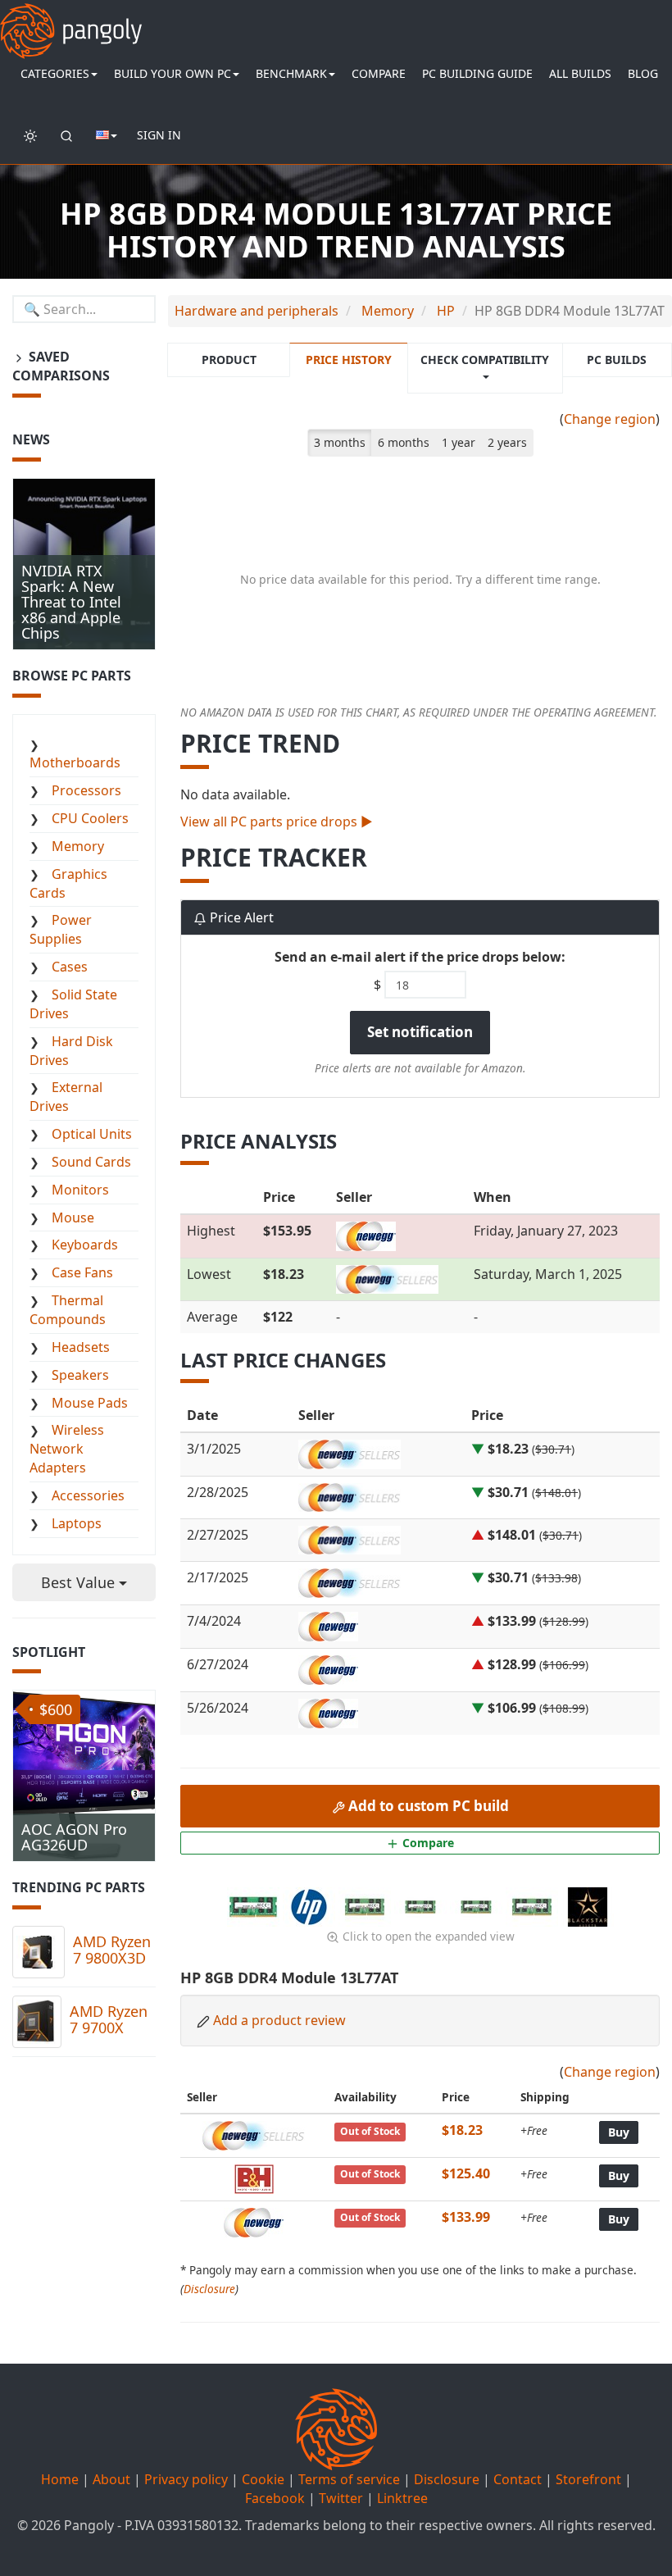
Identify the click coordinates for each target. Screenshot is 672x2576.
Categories (55, 73)
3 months (340, 442)
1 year (459, 442)
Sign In (159, 135)
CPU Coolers (90, 818)
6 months (404, 442)
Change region (610, 419)
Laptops (77, 1523)
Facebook (275, 2498)
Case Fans (82, 1272)
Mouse (73, 1217)
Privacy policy (186, 2479)
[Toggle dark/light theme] (30, 135)
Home (60, 2479)
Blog (643, 73)
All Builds (580, 73)
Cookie (263, 2479)
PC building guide (477, 73)
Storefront (588, 2479)
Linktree (402, 2498)
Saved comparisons (61, 366)
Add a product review (279, 2020)
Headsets (81, 1347)
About (111, 2479)
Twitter (341, 2498)
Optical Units (92, 1134)
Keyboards (85, 1245)
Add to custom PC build (427, 1806)
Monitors (80, 1190)
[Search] (66, 135)
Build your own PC (173, 73)
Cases (70, 967)
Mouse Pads (90, 1403)
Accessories (88, 1495)
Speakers (80, 1375)
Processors (86, 790)
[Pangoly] (71, 20)
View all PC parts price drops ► (277, 821)
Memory (78, 846)
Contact (518, 2479)
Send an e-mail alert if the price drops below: (420, 957)
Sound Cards (91, 1162)
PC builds (617, 360)
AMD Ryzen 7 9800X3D (112, 1950)
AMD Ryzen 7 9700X (109, 2019)
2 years (507, 442)
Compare (379, 73)
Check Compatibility (485, 360)
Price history (349, 360)
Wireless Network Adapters (67, 1449)
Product (229, 360)
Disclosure (209, 2289)
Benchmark (291, 73)
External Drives (66, 1097)
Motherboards (75, 762)
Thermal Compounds (68, 1310)
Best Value (80, 1582)
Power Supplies (61, 929)
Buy (619, 2132)
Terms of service (349, 2479)
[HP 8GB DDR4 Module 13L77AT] (255, 1905)
